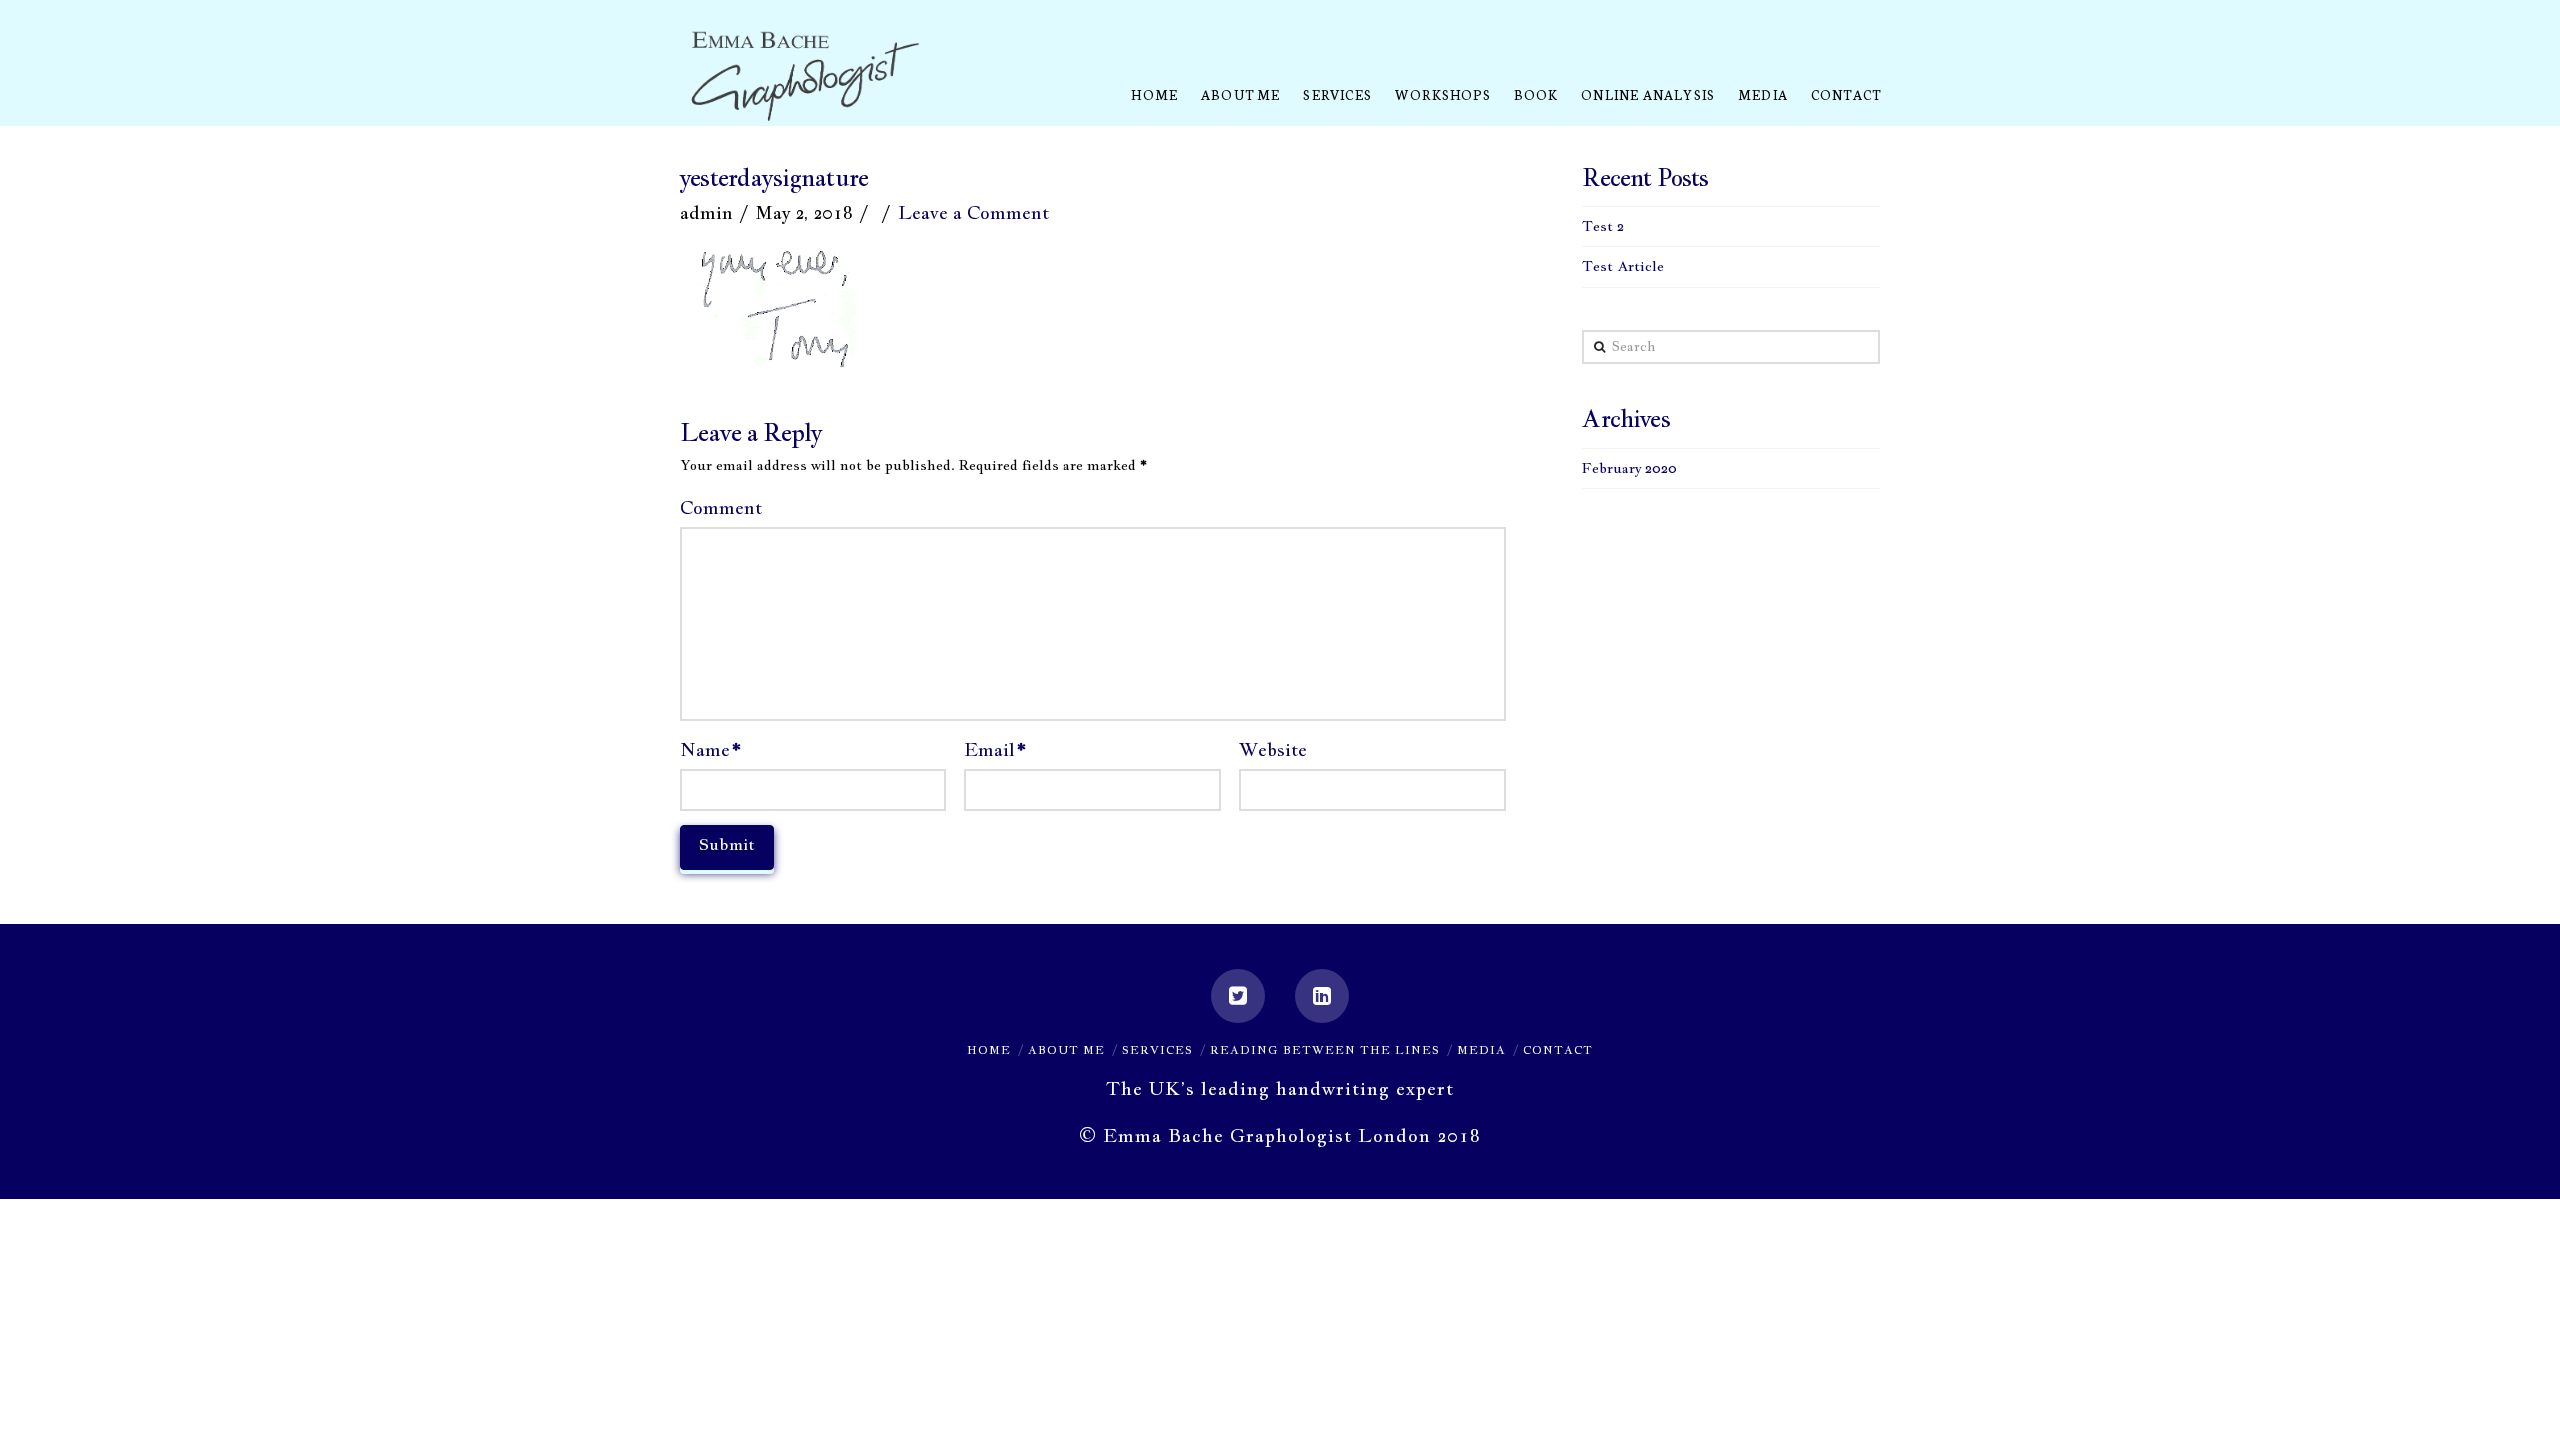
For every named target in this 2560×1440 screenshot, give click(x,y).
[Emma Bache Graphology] (805, 78)
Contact (1558, 1050)
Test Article (1623, 266)
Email (995, 749)
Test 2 (1603, 226)
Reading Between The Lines (1325, 1050)
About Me (1066, 1050)
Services (1157, 1050)
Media (1481, 1050)
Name (710, 749)
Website (1273, 749)
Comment (721, 507)
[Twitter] (1238, 996)
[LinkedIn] (1322, 996)
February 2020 (1629, 468)
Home (989, 1050)
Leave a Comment (973, 212)
